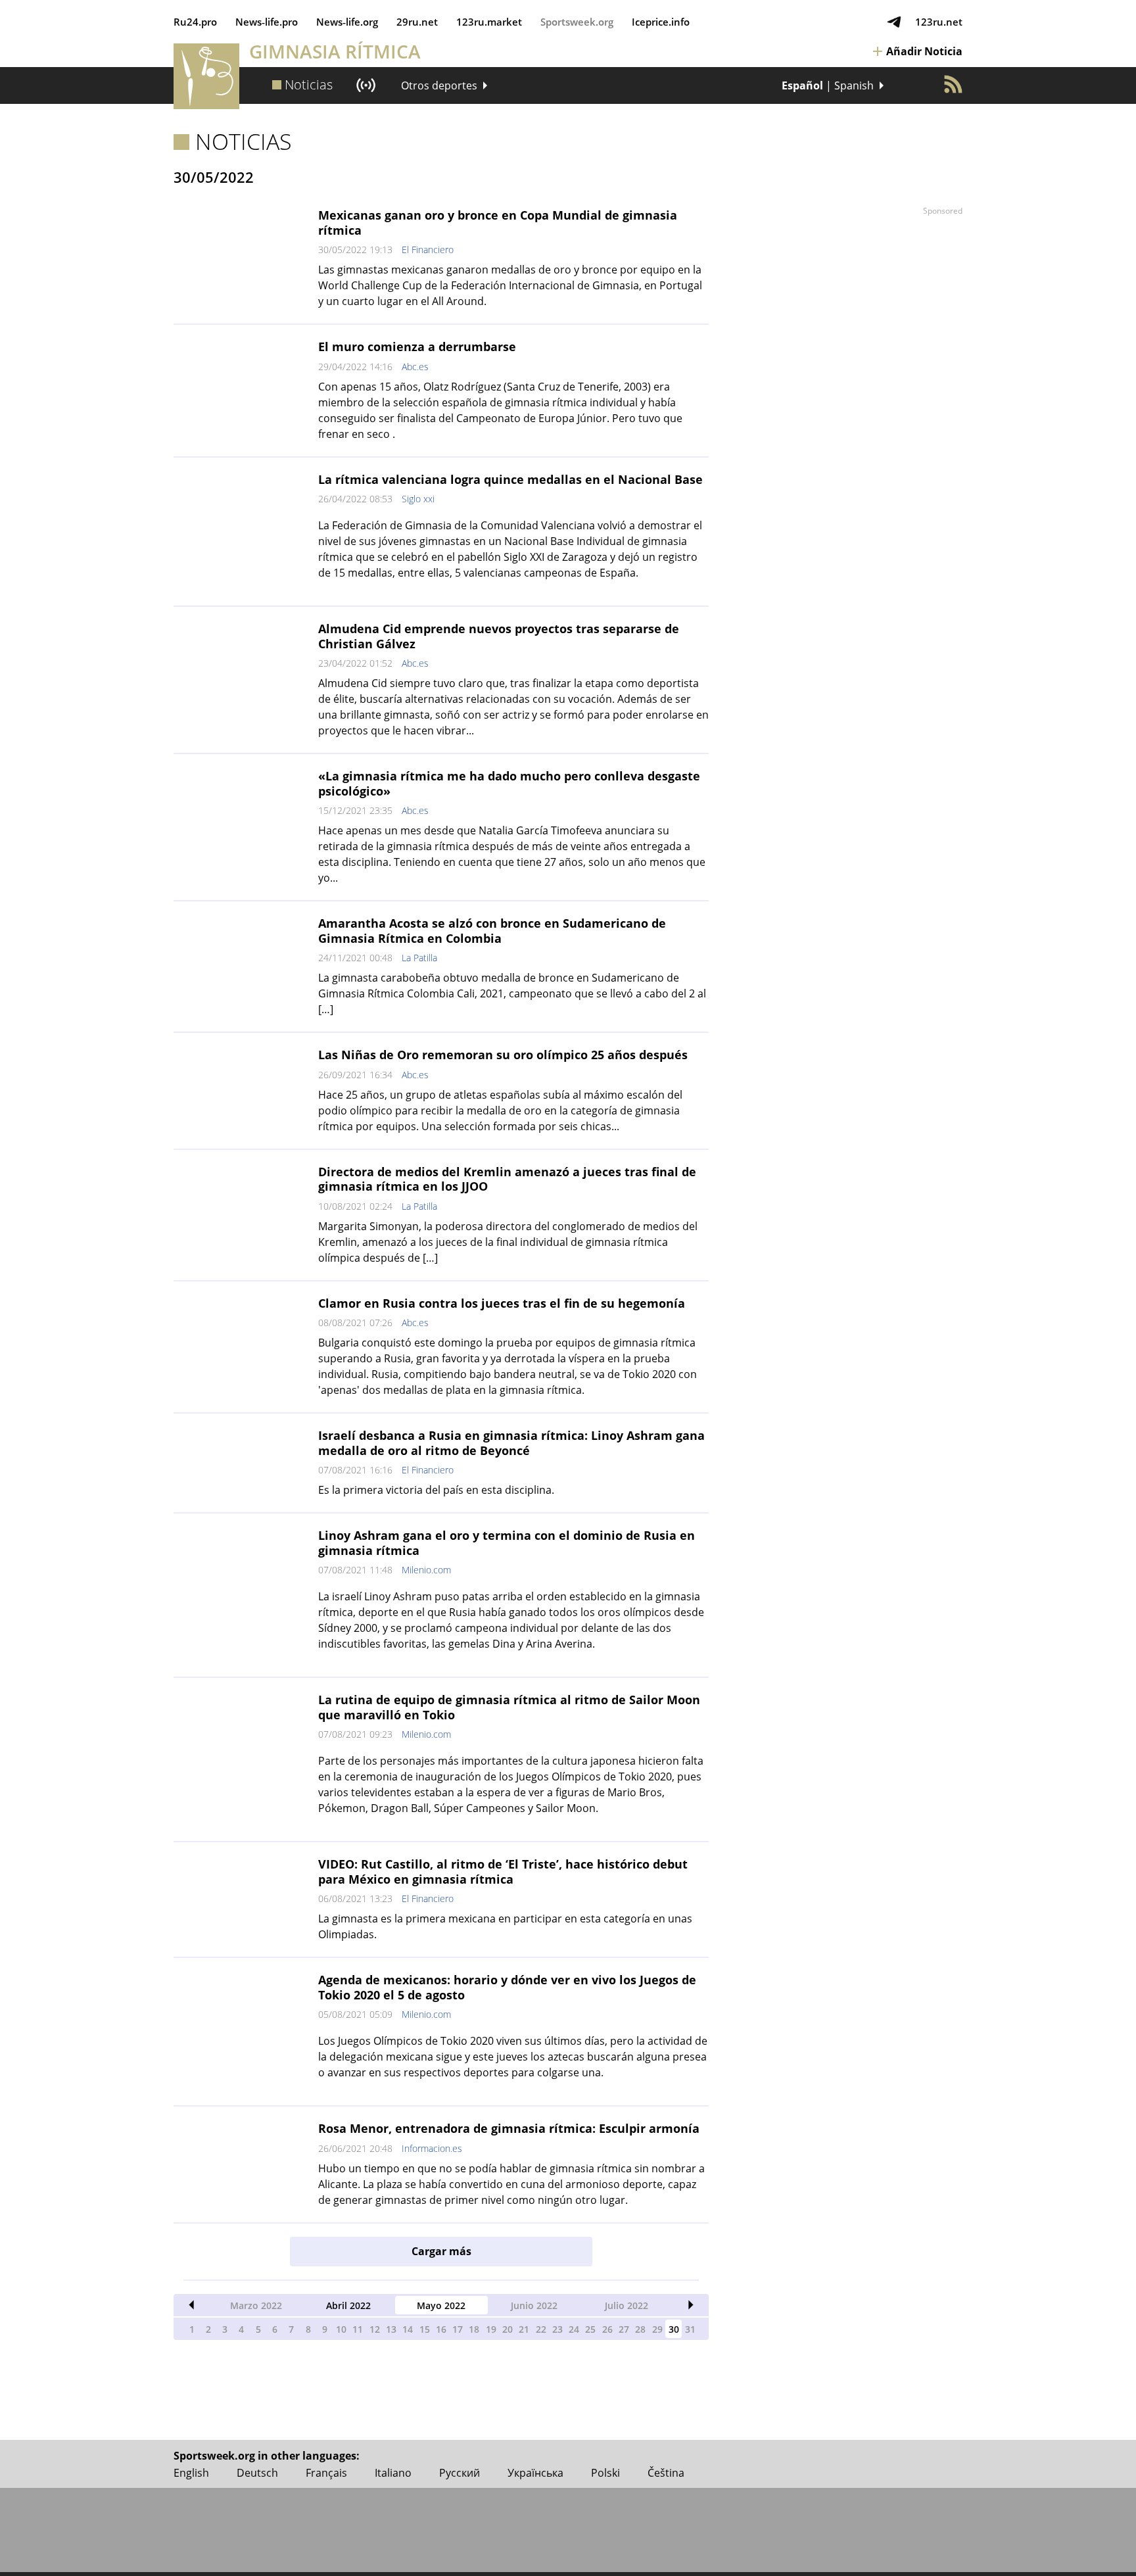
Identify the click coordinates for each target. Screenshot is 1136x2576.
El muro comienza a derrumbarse (417, 346)
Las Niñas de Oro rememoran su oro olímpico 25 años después (503, 1055)
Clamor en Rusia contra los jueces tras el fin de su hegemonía (502, 1303)
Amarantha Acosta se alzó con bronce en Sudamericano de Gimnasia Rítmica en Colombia (492, 931)
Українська (535, 2473)
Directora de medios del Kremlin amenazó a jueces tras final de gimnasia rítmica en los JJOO (507, 1179)
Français (326, 2473)
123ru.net (939, 22)
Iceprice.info (661, 22)
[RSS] (953, 84)
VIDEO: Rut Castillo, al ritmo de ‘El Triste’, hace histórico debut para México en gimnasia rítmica (503, 1872)
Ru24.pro (195, 22)
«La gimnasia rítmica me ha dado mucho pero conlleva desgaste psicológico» (509, 783)
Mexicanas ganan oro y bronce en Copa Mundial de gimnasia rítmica (498, 223)
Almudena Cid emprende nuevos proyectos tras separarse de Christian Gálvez (499, 636)
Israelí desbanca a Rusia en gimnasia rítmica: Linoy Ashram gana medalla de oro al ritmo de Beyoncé (511, 1443)
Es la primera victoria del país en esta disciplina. (436, 1490)
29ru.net (417, 22)
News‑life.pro (267, 22)
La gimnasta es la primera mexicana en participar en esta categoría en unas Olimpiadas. (505, 1926)
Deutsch (257, 2473)
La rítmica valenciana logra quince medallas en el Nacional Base (510, 479)
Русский (460, 2473)
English (191, 2473)
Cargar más (441, 2251)
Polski (605, 2473)
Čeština (666, 2473)
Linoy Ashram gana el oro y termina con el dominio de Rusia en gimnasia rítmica (507, 1543)
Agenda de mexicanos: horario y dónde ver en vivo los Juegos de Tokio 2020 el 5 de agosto (507, 1987)
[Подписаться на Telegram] (894, 22)
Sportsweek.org (577, 22)
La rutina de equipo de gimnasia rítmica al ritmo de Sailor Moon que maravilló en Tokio (509, 1707)
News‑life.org (347, 22)
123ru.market (489, 22)
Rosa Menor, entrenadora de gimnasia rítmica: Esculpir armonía (509, 2128)
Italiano (393, 2473)
